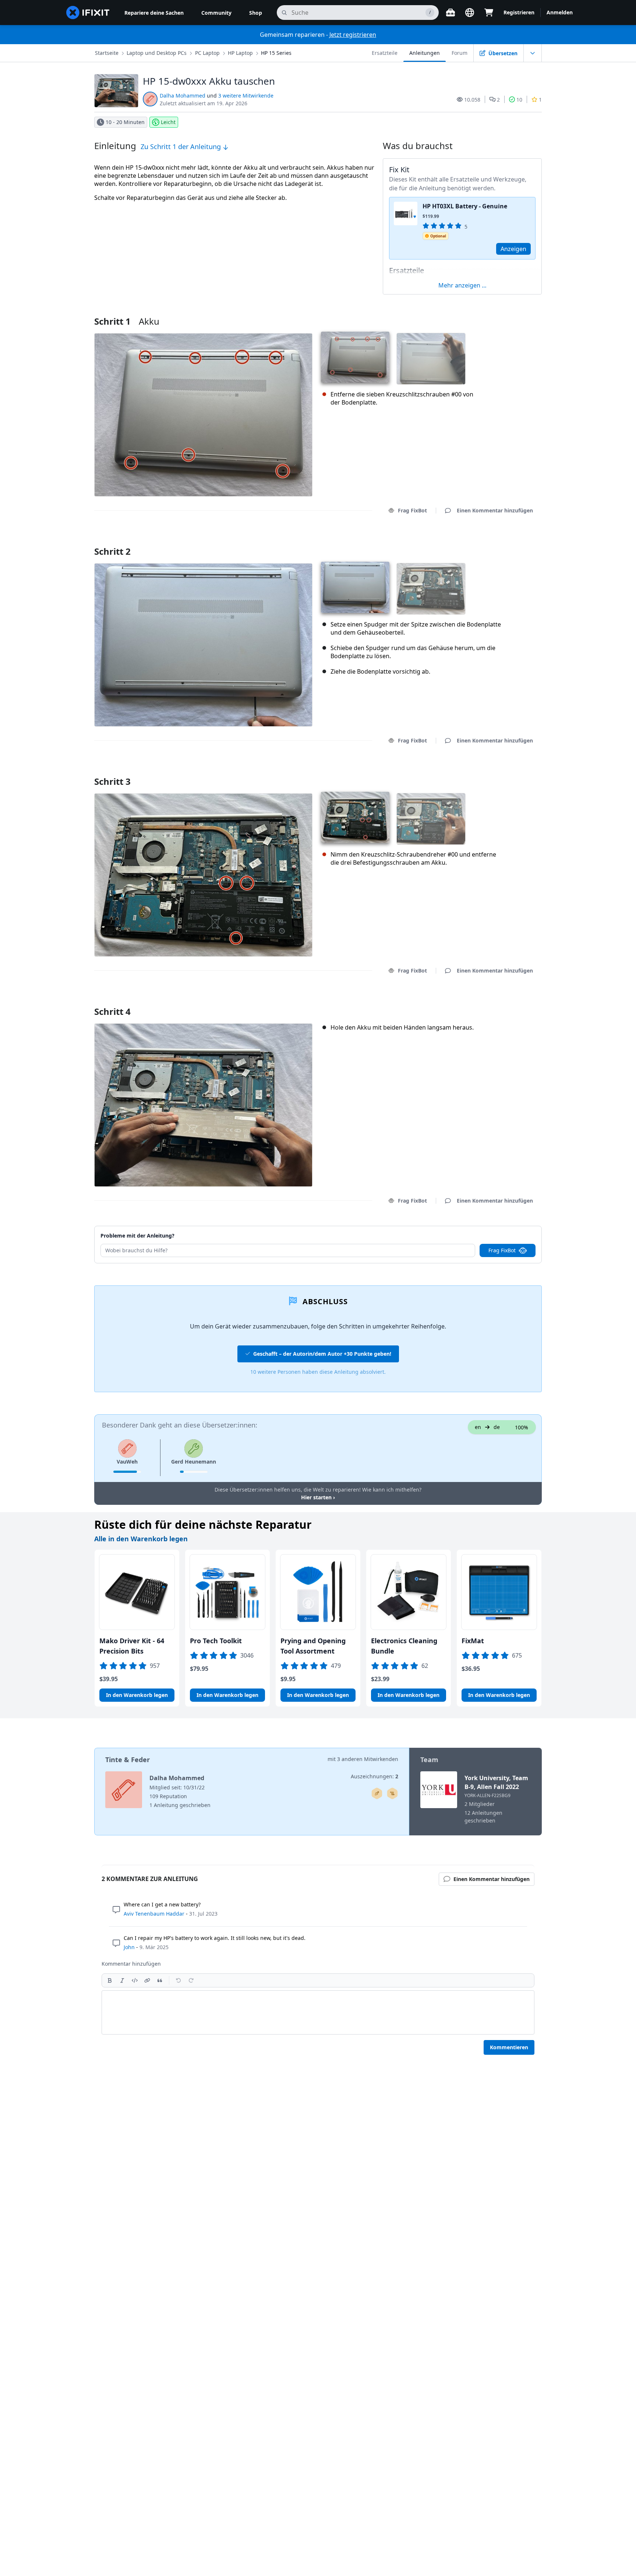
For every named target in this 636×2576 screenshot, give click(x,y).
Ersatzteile (385, 53)
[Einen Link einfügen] (147, 1980)
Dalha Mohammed (183, 96)
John (129, 1947)
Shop (256, 13)
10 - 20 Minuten (125, 122)
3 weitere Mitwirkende (246, 96)
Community (216, 13)
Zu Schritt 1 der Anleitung (182, 147)
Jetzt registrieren (353, 35)
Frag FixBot (412, 510)
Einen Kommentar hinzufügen (488, 542)
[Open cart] (489, 13)
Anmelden (560, 12)
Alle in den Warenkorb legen (141, 1539)
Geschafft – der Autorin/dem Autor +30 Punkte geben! (322, 1354)
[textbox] (318, 2012)
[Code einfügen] (135, 1980)
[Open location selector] (470, 13)
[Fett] (110, 1980)
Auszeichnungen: (374, 1776)
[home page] (88, 13)
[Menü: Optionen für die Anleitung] (533, 53)
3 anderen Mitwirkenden (368, 1759)
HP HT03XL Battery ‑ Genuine (465, 206)
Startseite (107, 53)
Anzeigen (513, 249)
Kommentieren (509, 2047)
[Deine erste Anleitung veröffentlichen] (377, 1793)
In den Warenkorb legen (137, 1695)
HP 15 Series (276, 53)
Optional (438, 236)
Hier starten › (318, 1497)
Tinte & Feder (128, 1760)
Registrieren (519, 12)
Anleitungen (425, 53)
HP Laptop (240, 53)
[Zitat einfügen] (160, 1980)
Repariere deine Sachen (154, 13)
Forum (460, 53)
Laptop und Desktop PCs (157, 53)
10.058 (472, 100)
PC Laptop (207, 53)
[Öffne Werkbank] (451, 13)
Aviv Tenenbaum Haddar (154, 1914)
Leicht (168, 122)
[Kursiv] (122, 1980)
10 (519, 100)
